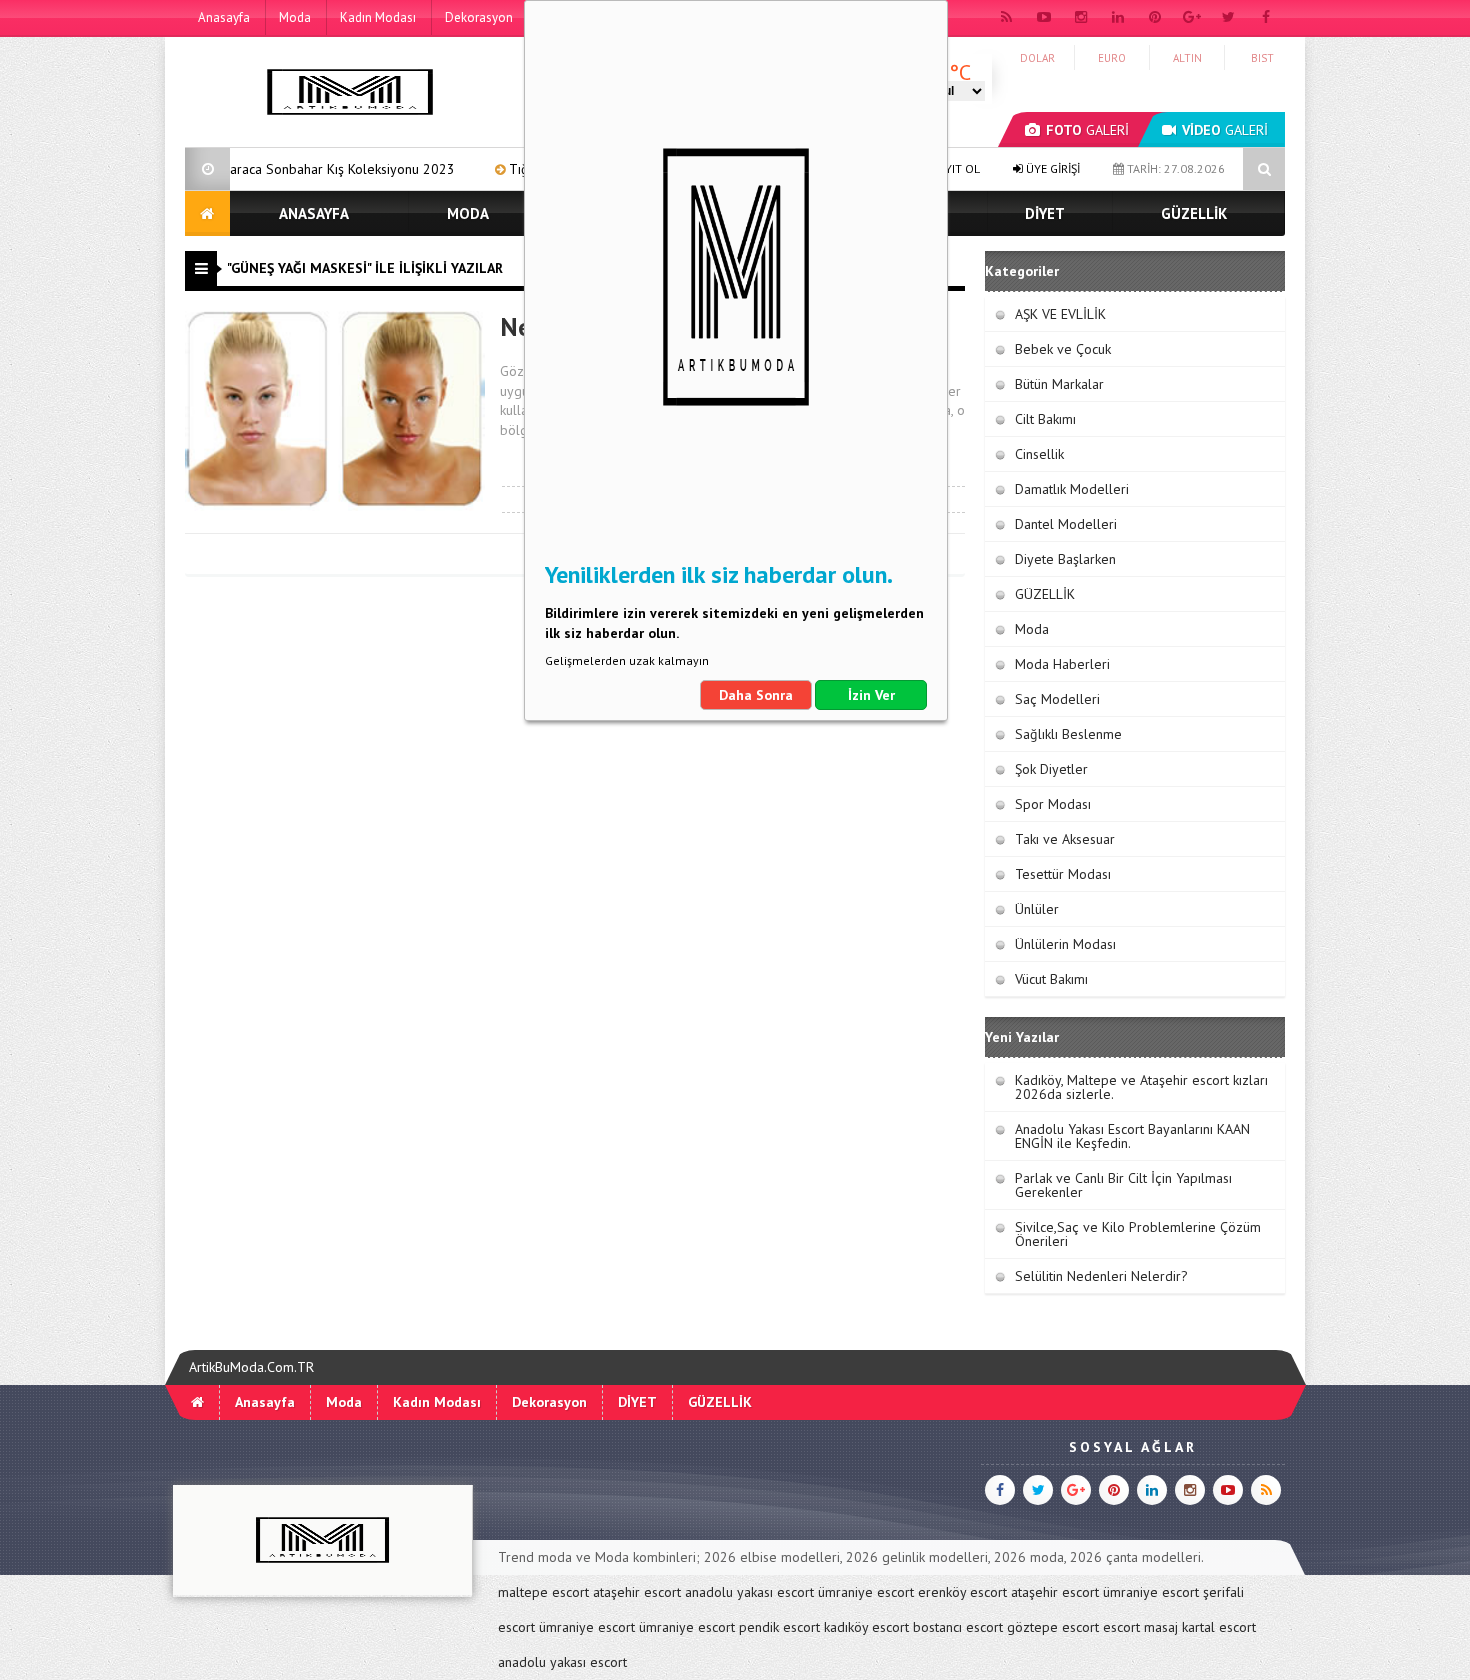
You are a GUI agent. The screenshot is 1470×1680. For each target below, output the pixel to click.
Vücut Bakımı (1051, 979)
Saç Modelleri (1057, 699)
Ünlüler (1037, 909)
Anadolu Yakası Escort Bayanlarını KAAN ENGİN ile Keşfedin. (1132, 1136)
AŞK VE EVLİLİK (1060, 314)
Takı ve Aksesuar (1065, 839)
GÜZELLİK (1194, 213)
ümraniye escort (866, 1592)
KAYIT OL (954, 168)
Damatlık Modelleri (1072, 489)
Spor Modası (1053, 804)
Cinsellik (1039, 454)
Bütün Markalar (1059, 384)
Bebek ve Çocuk (1063, 349)
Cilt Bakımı (1045, 419)
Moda (295, 17)
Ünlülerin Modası (1065, 944)
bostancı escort (958, 1627)
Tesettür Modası (1063, 874)
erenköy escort (962, 1592)
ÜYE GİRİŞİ (1051, 168)
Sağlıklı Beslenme (1068, 734)
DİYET (1045, 213)
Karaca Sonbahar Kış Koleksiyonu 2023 (275, 169)
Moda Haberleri (1062, 664)
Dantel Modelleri (1066, 524)
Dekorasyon (479, 17)
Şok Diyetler (1051, 769)
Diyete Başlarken (1065, 559)
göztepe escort (1053, 1627)
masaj (1161, 1627)
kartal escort (1219, 1627)
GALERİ (1087, 130)
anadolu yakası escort (749, 1592)
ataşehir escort (637, 1592)
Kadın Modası (378, 17)
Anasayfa (224, 17)
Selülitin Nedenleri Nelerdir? (1101, 1276)
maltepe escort (543, 1592)
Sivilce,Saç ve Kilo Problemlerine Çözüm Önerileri (1138, 1234)
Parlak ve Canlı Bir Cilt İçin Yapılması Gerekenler (1123, 1185)
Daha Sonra (756, 695)
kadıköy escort (866, 1627)
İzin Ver (871, 695)
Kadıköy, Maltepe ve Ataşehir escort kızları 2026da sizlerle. (1141, 1087)
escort (1121, 1627)
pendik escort (779, 1627)
